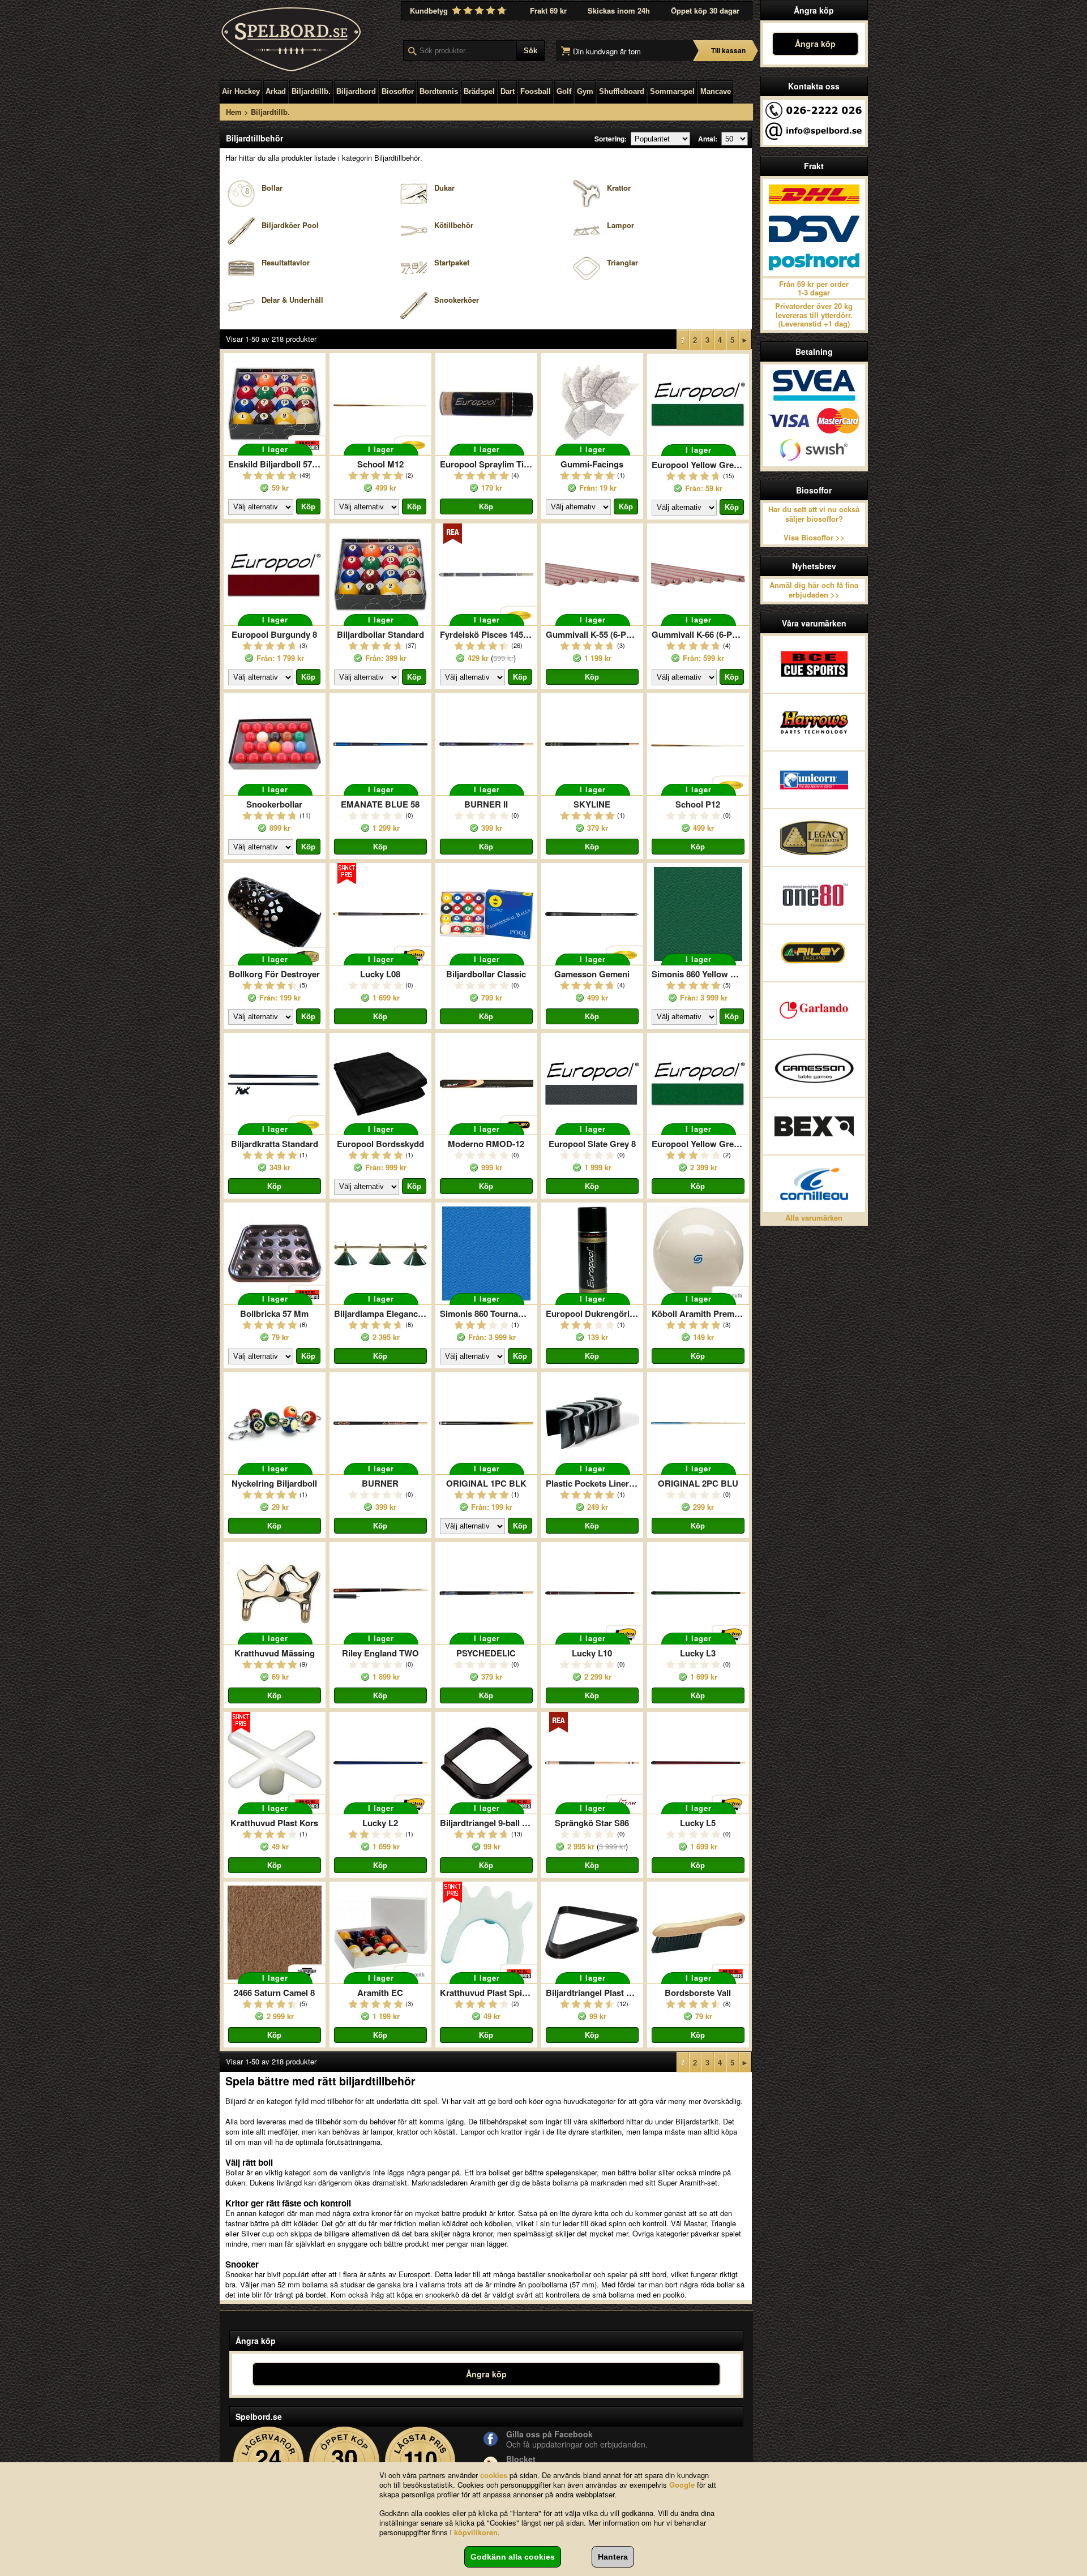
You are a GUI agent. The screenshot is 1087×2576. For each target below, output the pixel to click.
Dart (508, 91)
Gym (585, 91)
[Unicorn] (814, 780)
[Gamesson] (814, 1068)
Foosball (536, 91)
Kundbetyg (430, 10)
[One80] (814, 895)
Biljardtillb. (311, 91)
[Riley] (814, 953)
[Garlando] (814, 1011)
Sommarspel (672, 91)
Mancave (716, 91)
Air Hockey (241, 91)
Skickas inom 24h (619, 10)
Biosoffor (398, 91)
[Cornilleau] (814, 1184)
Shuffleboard (622, 91)
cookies (494, 2475)
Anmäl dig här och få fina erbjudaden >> (814, 590)
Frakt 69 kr (548, 10)
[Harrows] (814, 722)
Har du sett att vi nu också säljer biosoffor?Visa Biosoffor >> (814, 523)
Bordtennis (439, 91)
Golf (564, 91)
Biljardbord (356, 91)
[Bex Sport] (814, 1126)
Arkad (276, 91)
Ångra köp (815, 44)
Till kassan (728, 50)
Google (682, 2485)
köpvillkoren (476, 2532)
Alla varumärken (814, 1218)
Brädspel (479, 91)
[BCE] (814, 664)
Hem (234, 112)
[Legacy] (814, 838)
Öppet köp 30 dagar (705, 10)
